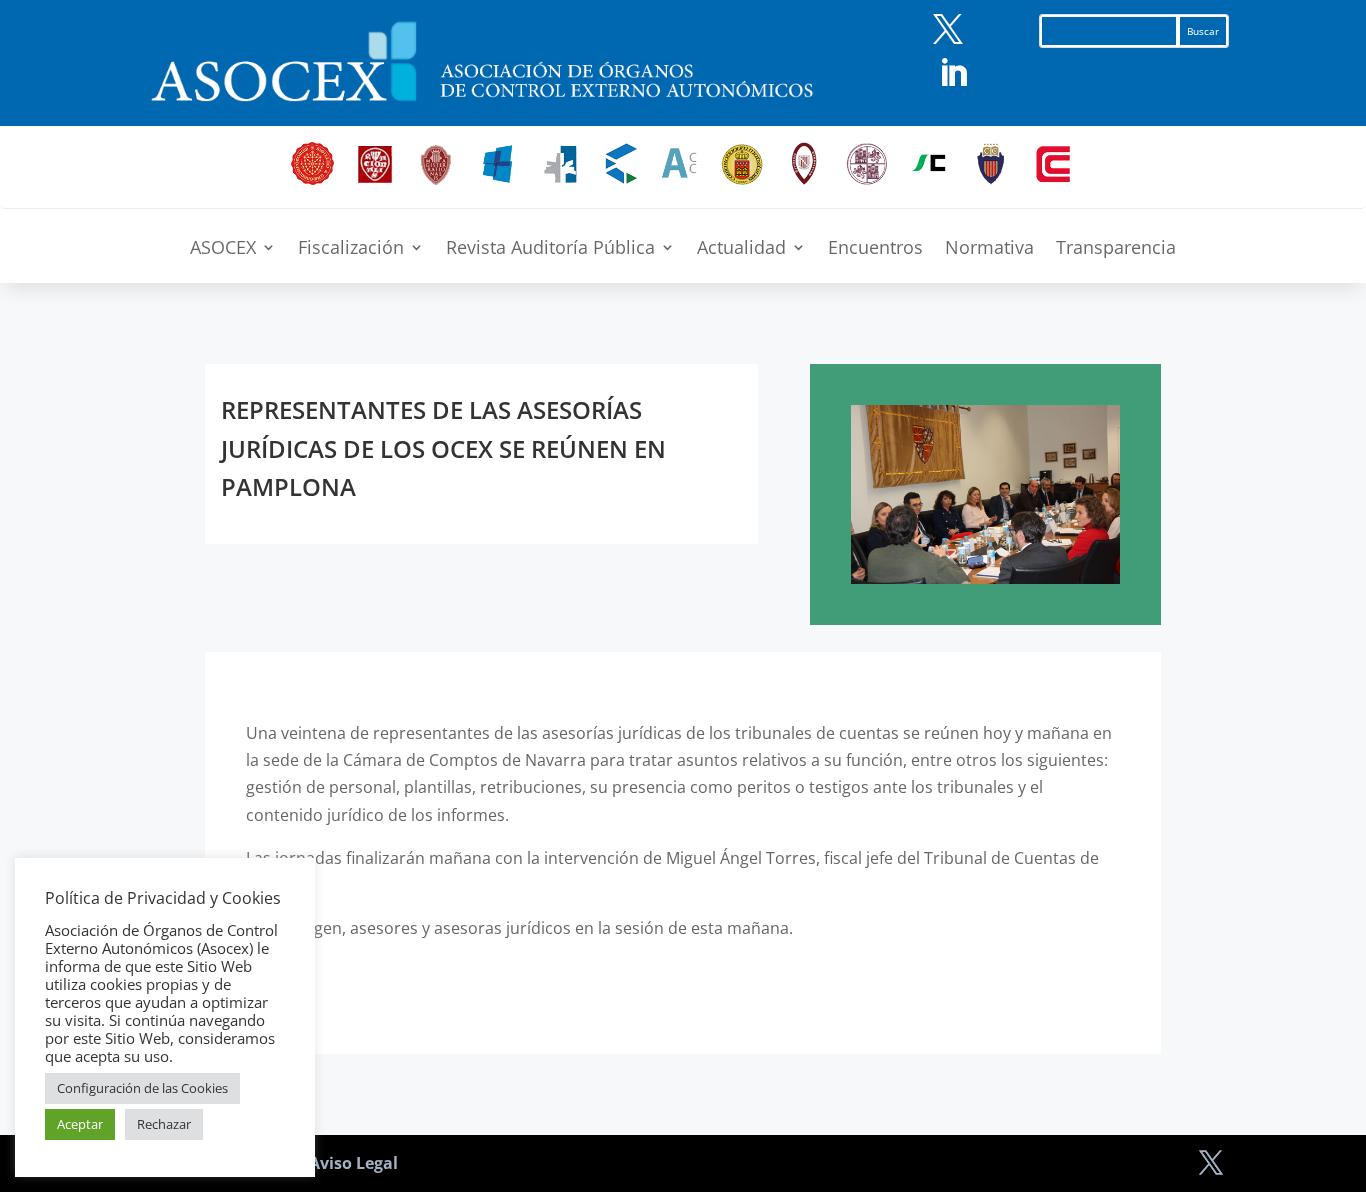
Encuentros (875, 249)
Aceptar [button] (80, 1124)
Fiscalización (351, 249)
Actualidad (741, 249)
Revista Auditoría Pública (550, 249)
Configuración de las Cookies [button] (142, 1088)
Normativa (989, 249)
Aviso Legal (353, 1163)
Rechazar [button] (164, 1124)
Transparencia (1116, 249)
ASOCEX (223, 249)
